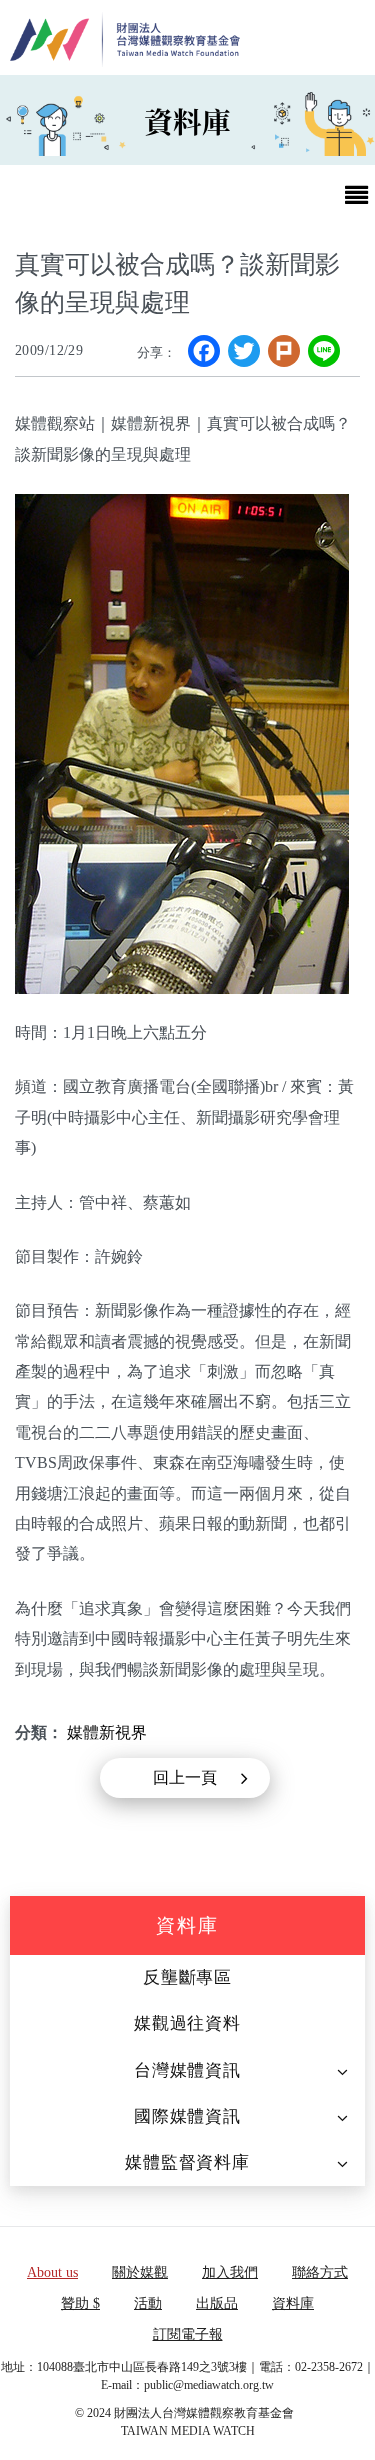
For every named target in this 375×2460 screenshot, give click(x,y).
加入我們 (230, 2272)
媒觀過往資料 (187, 2023)
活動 (148, 2303)
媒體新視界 (107, 1732)
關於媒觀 (140, 2272)
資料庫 (187, 1925)
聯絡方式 (320, 2272)
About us (52, 2272)
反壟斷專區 (187, 1977)
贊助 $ (80, 2303)
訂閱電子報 (188, 2334)
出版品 (217, 2303)
